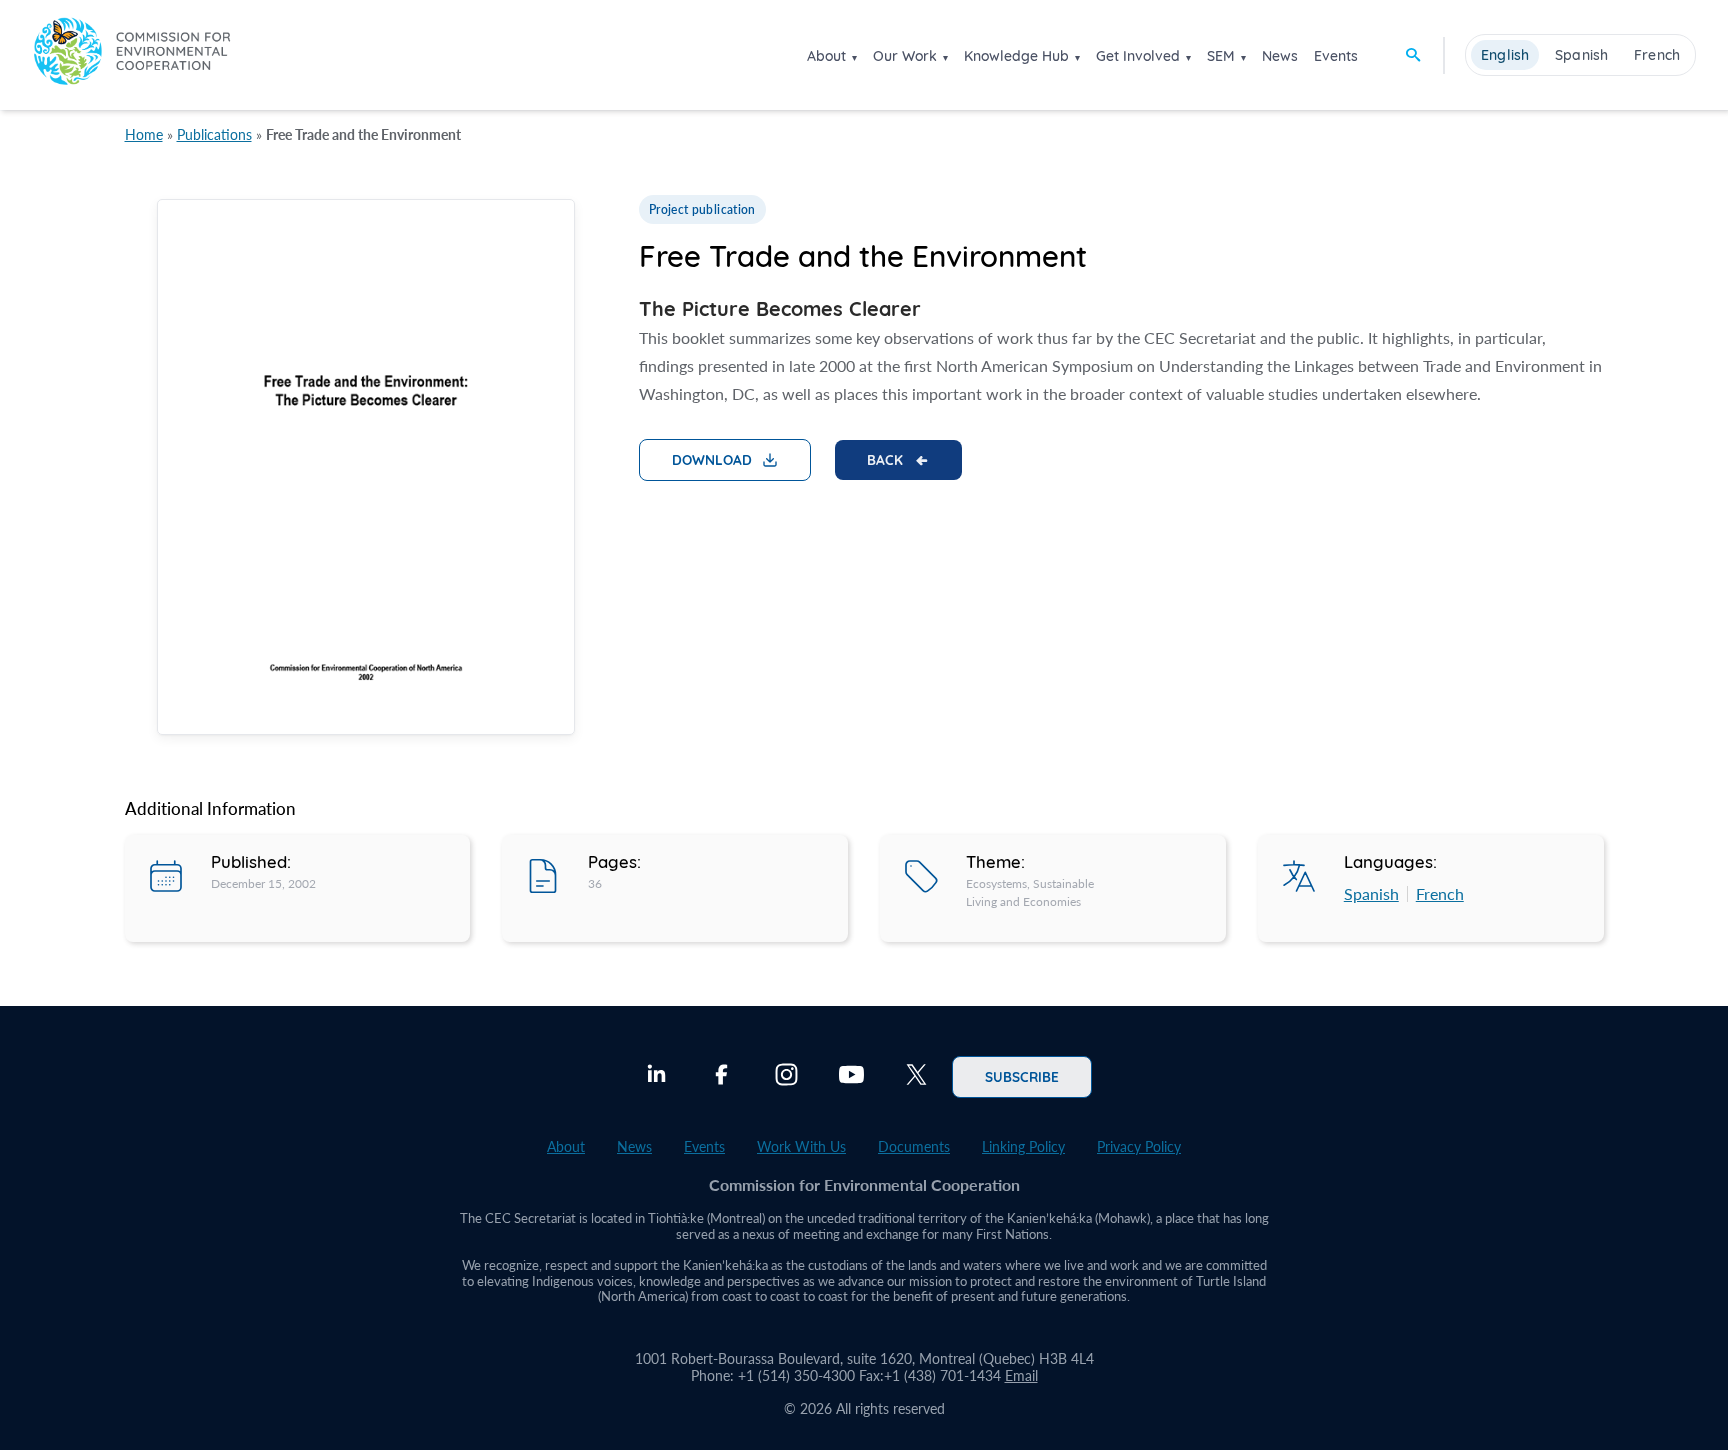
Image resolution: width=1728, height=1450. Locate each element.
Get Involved (1138, 56)
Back (885, 459)
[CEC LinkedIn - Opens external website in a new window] (656, 1077)
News (1280, 56)
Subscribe (1022, 1076)
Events (1336, 56)
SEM (1221, 56)
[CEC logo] (132, 54)
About (826, 56)
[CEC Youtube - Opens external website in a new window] (851, 1077)
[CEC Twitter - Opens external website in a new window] (916, 1077)
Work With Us (801, 1146)
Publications (214, 134)
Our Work (905, 56)
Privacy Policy (1139, 1146)
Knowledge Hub (1016, 56)
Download (712, 459)
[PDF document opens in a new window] (366, 470)
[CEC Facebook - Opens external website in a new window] (721, 1077)
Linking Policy (1023, 1146)
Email (1021, 1375)
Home (144, 134)
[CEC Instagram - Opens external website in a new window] (786, 1077)
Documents (914, 1146)
